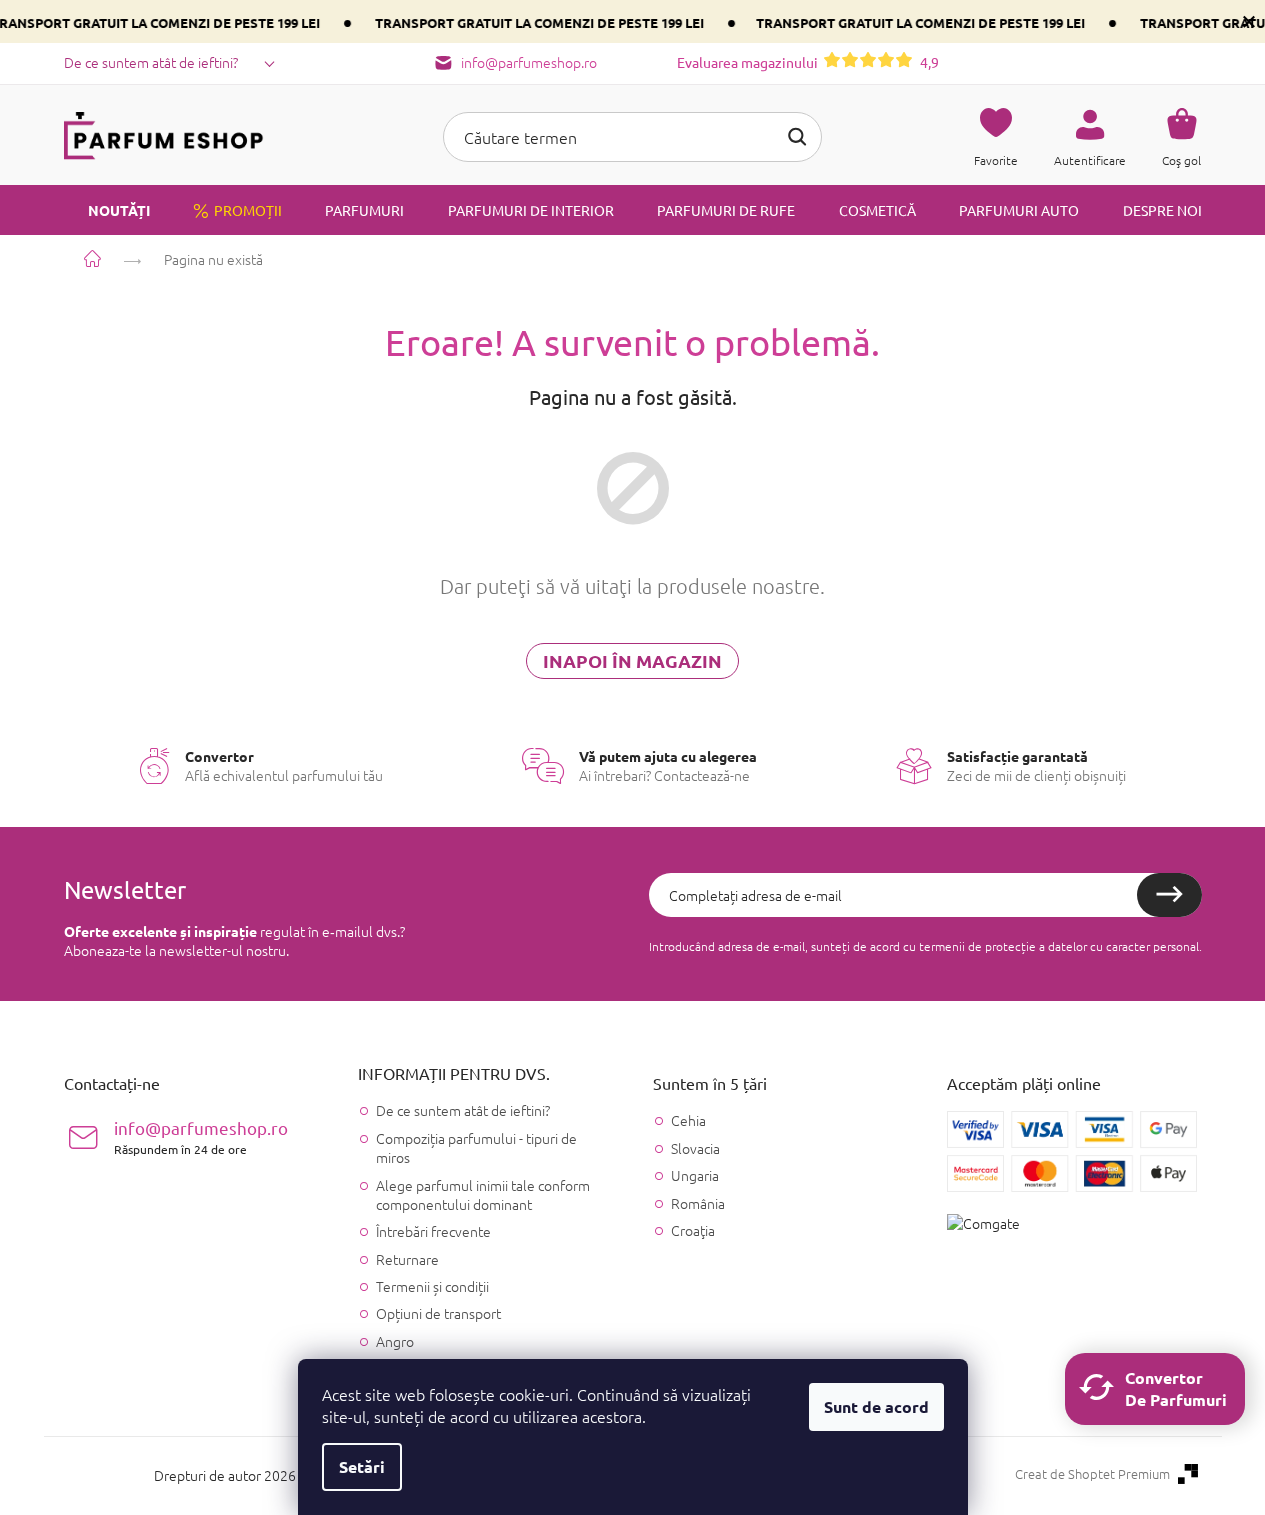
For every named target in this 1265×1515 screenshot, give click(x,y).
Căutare (797, 137)
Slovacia (695, 1148)
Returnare (407, 1259)
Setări (362, 1466)
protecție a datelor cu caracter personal (1092, 946)
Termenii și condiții (432, 1286)
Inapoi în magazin (632, 660)
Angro (395, 1341)
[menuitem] (107, 210)
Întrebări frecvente (433, 1231)
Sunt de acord (876, 1406)
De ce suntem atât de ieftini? (151, 62)
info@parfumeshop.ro (201, 1136)
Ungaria (695, 1175)
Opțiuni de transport (438, 1313)
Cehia (688, 1120)
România (698, 1203)
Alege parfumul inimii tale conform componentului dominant (483, 1194)
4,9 (808, 62)
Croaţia (693, 1230)
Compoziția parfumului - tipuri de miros (476, 1147)
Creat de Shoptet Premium (1092, 1474)
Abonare (1169, 895)
